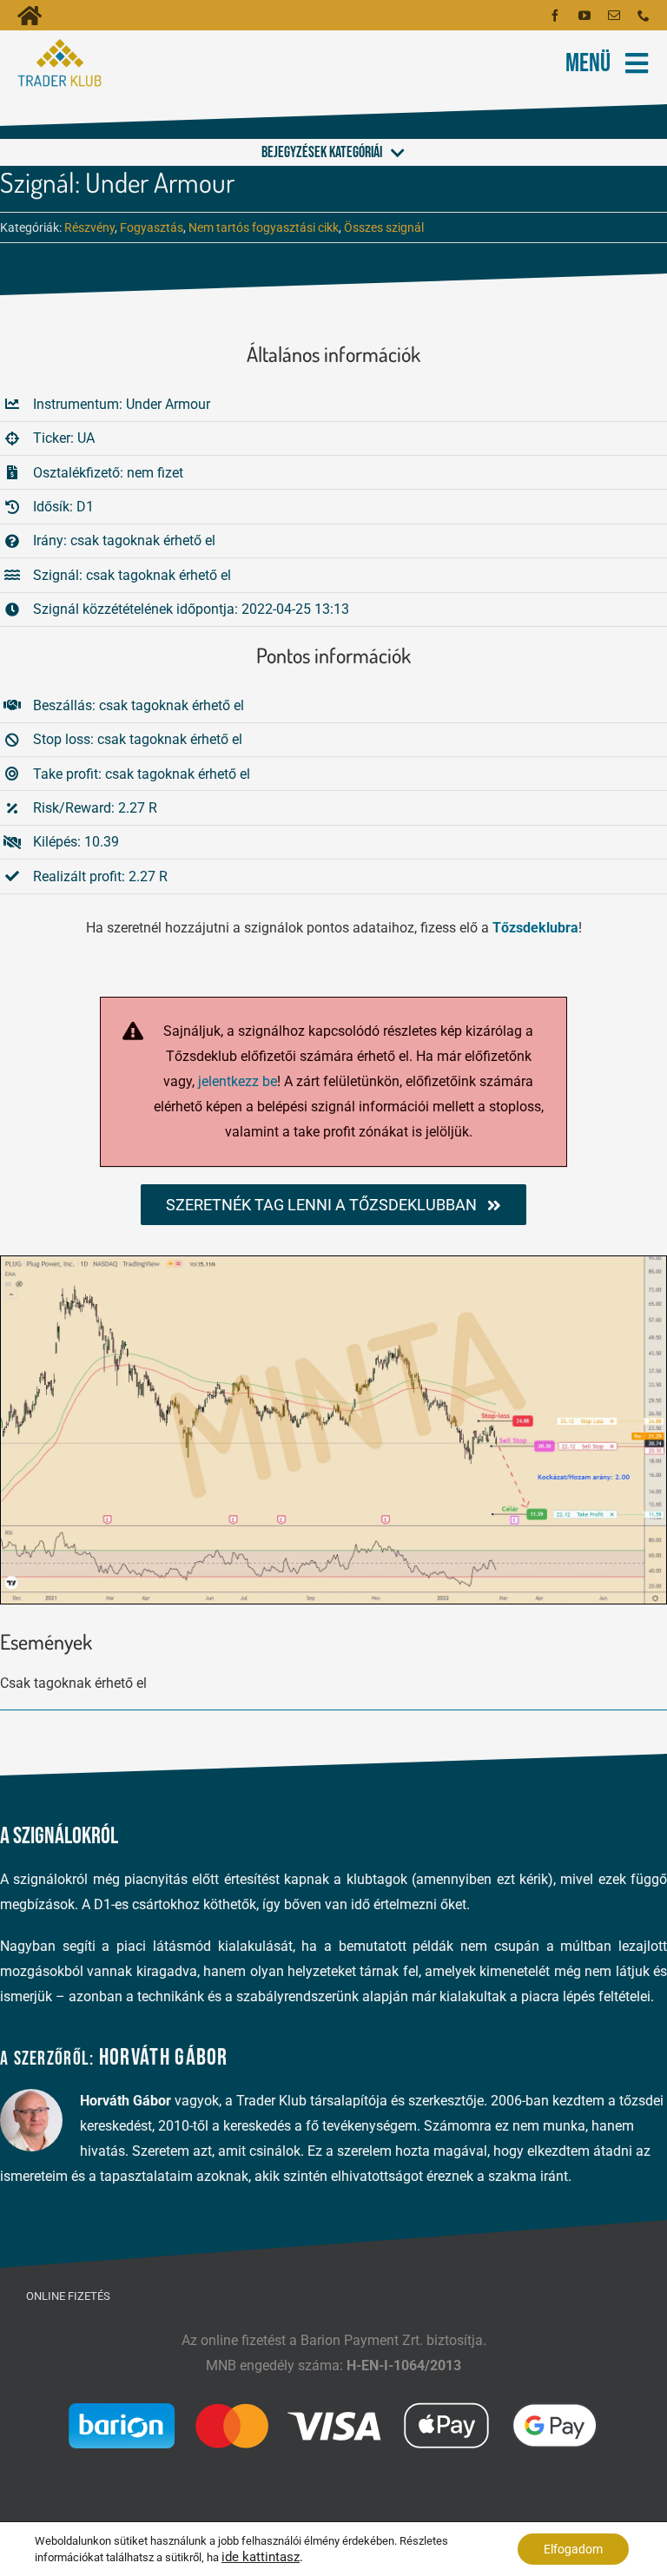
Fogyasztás (152, 227)
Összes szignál (384, 227)
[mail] (614, 16)
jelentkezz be (238, 1081)
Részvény (89, 227)
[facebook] (555, 16)
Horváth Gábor (164, 2058)
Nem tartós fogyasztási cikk (264, 227)
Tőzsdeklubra (535, 928)
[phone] (644, 16)
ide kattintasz (261, 2557)
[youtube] (584, 16)
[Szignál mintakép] (333, 1263)
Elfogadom (573, 2549)
